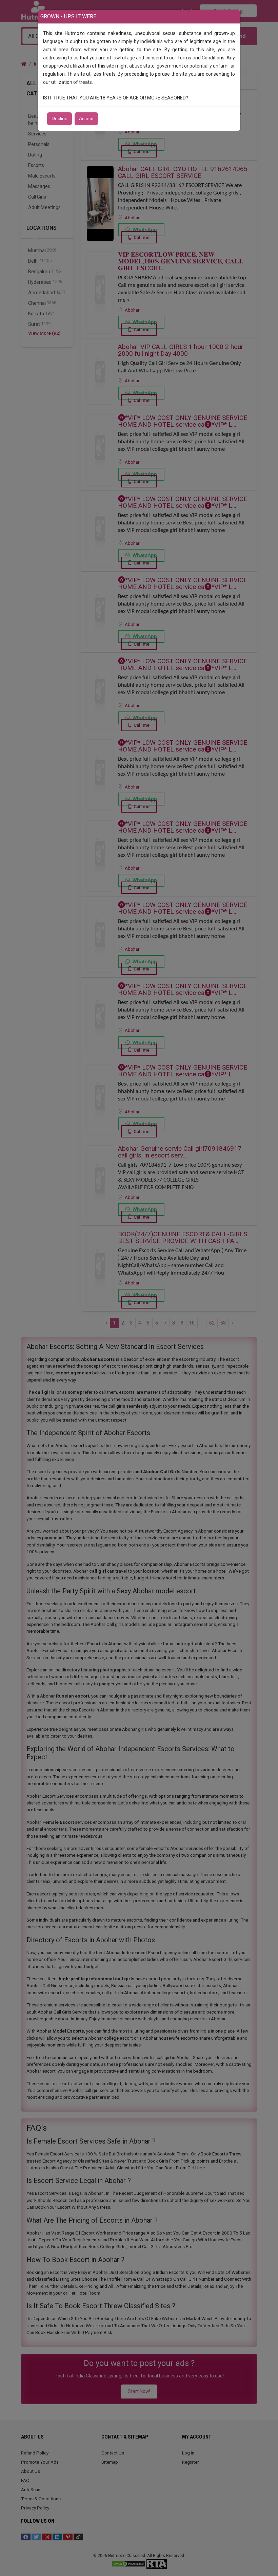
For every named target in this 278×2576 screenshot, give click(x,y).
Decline (59, 119)
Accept (86, 119)
